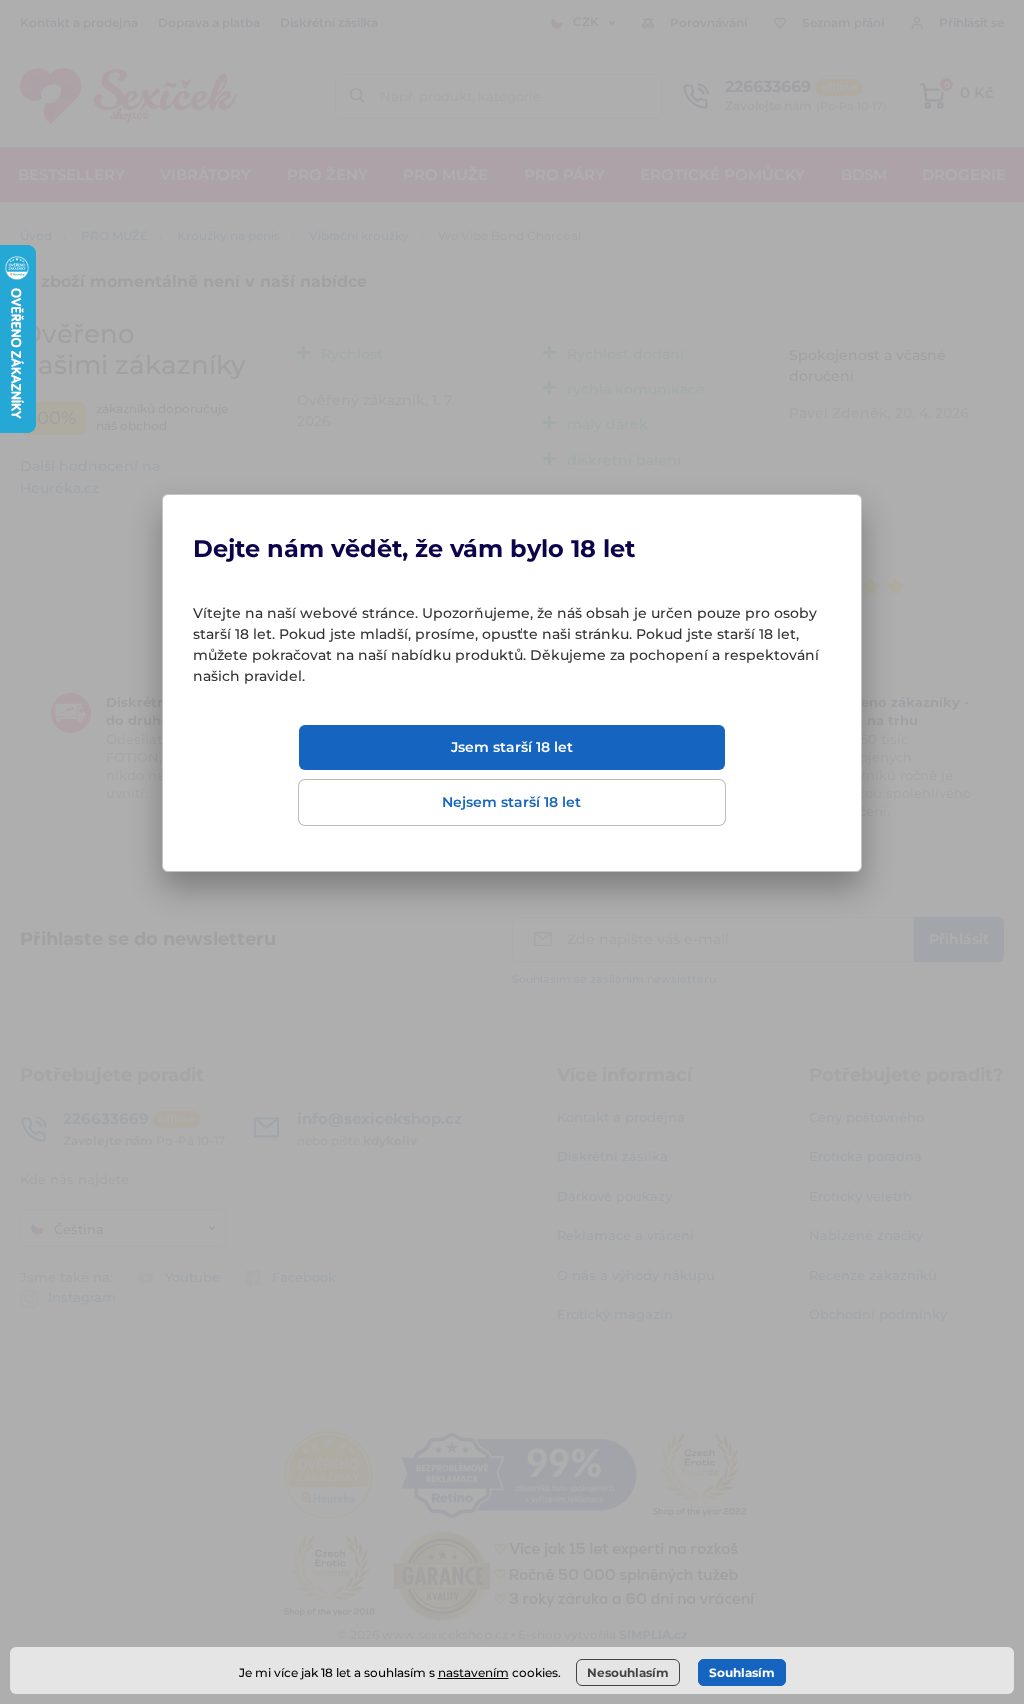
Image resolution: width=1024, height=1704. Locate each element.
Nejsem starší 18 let (511, 802)
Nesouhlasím (628, 1672)
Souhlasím (742, 1672)
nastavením (473, 1672)
